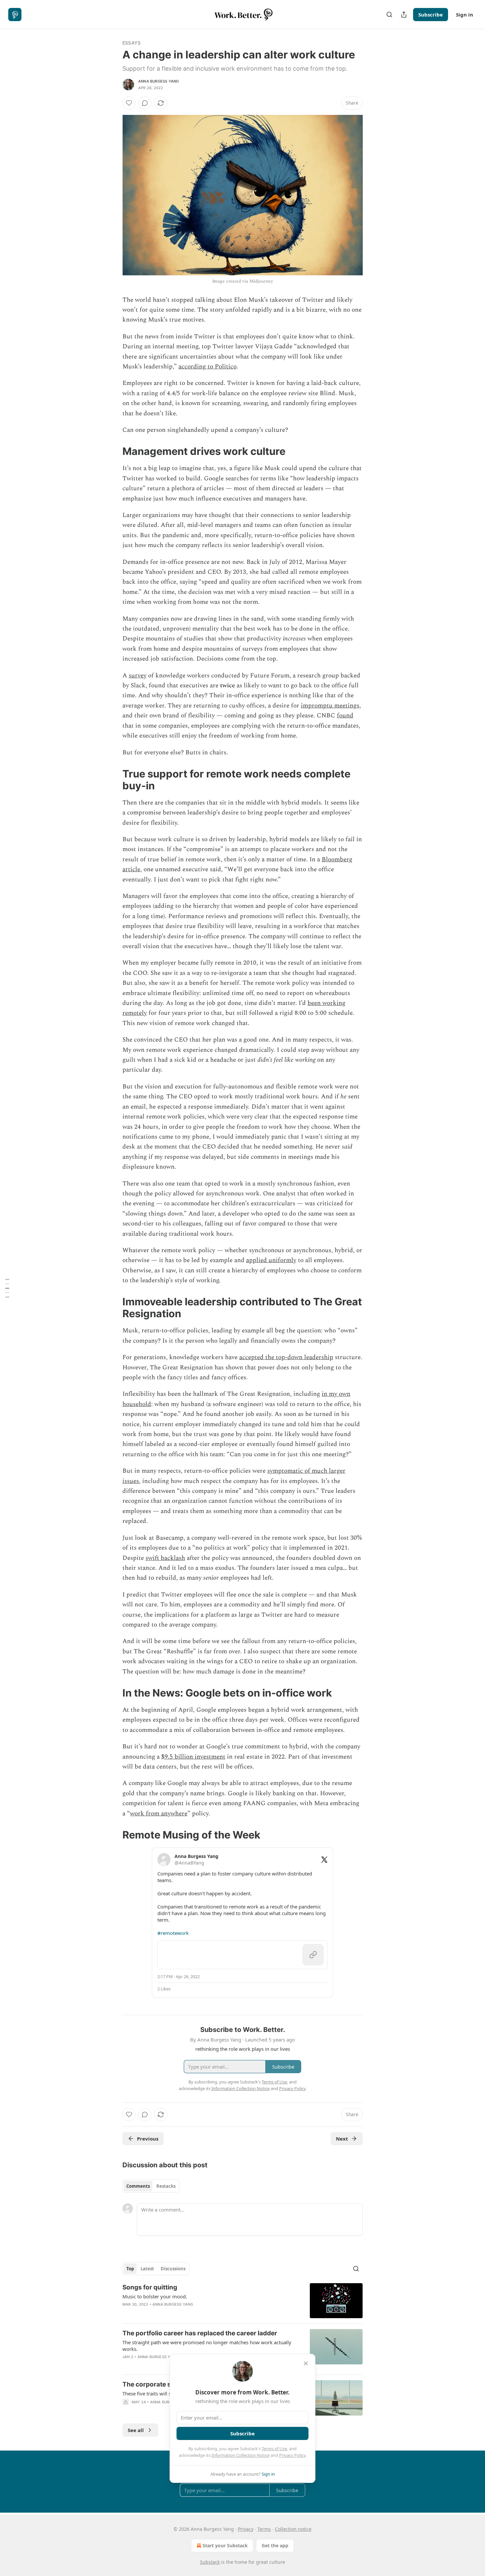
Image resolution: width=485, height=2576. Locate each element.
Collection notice (293, 2529)
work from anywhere (159, 1814)
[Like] (129, 103)
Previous (148, 2139)
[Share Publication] (404, 15)
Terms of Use (274, 2449)
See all (136, 2430)
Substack (210, 2562)
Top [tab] (130, 2269)
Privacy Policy (292, 2455)
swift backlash (165, 1558)
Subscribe (431, 15)
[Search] (389, 15)
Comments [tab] (138, 2186)
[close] (306, 2363)
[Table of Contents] (7, 1288)
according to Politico (208, 367)
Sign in (465, 15)
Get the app (275, 2545)
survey (138, 676)
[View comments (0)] (145, 103)
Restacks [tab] (166, 2186)
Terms (264, 2529)
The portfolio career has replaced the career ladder (200, 2333)
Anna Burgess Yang (159, 81)
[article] (242, 2301)
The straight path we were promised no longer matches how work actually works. (207, 2346)
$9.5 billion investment (193, 1757)
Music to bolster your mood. (155, 2296)
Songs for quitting (150, 2287)
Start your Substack (225, 2545)
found (345, 716)
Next (342, 2139)
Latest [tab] (147, 2269)
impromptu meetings (330, 706)
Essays (131, 43)
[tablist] (151, 2186)
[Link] (113, 451)
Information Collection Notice (241, 2455)
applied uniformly (271, 1260)
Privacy (246, 2529)
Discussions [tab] (173, 2269)
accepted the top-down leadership (286, 1357)
